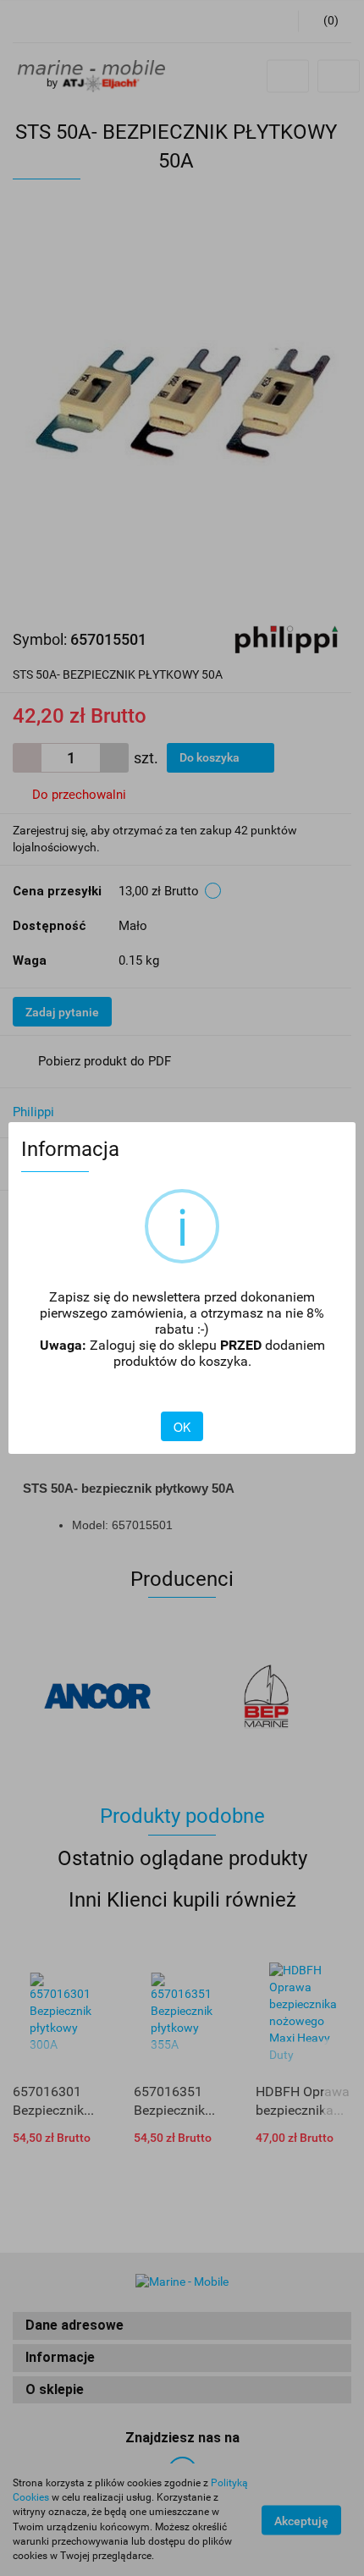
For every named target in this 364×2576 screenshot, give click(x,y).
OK (182, 1427)
